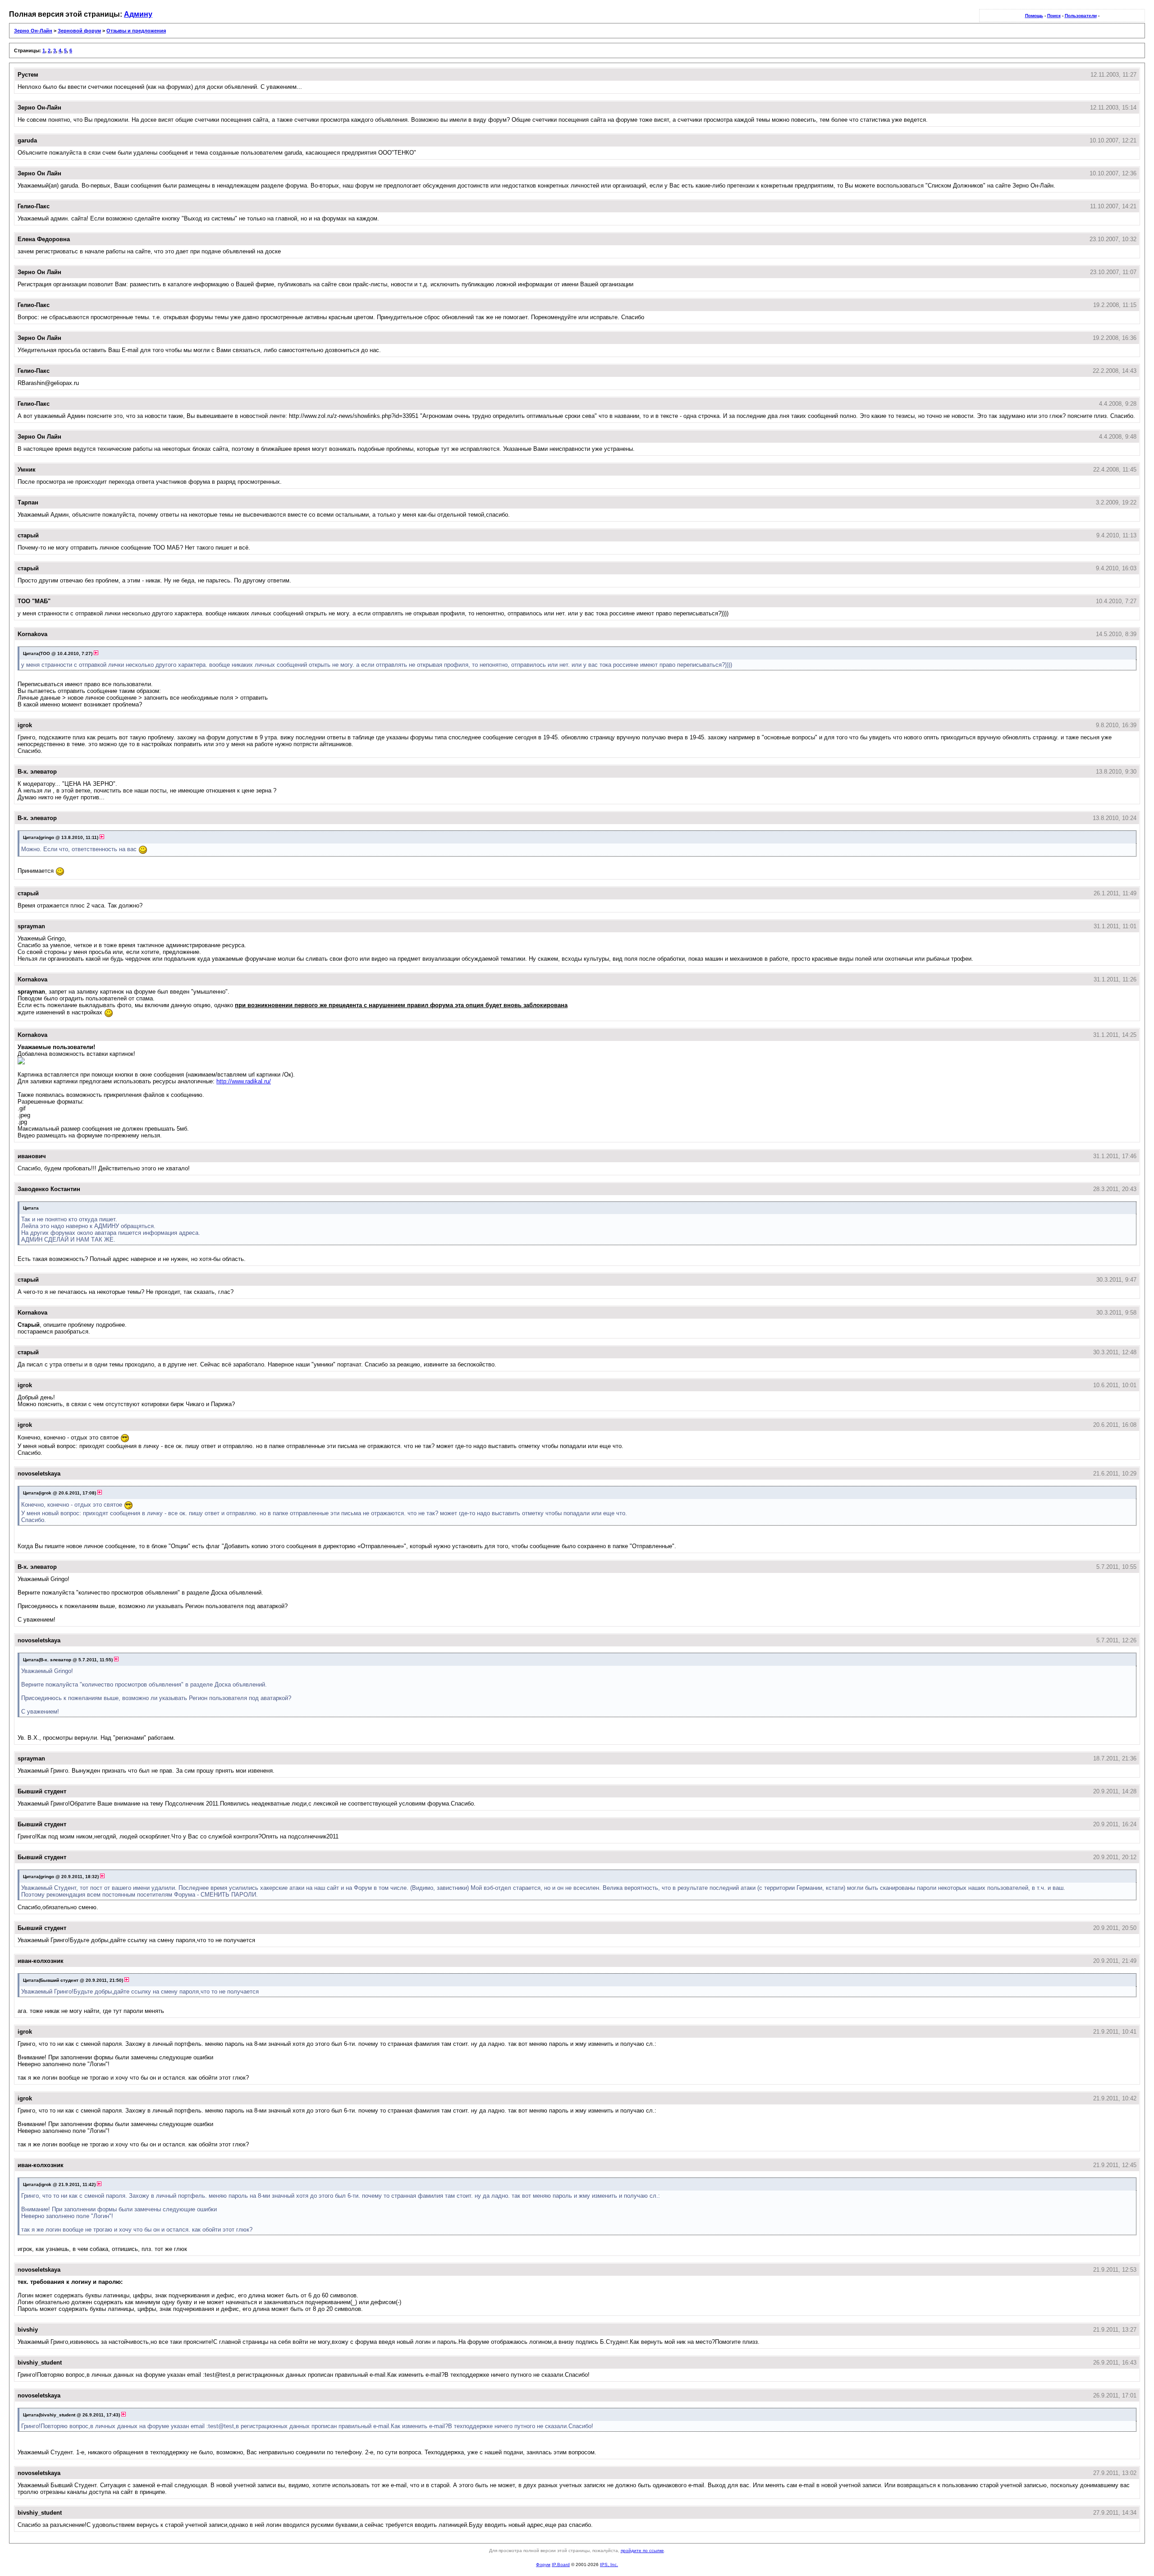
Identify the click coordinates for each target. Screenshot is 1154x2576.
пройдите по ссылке (642, 2551)
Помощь (1034, 16)
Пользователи (1081, 16)
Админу (138, 14)
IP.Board (561, 2565)
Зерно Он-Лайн (33, 31)
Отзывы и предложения (136, 31)
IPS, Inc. (609, 2565)
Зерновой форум (79, 31)
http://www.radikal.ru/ (244, 1081)
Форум (543, 2565)
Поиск (1054, 16)
